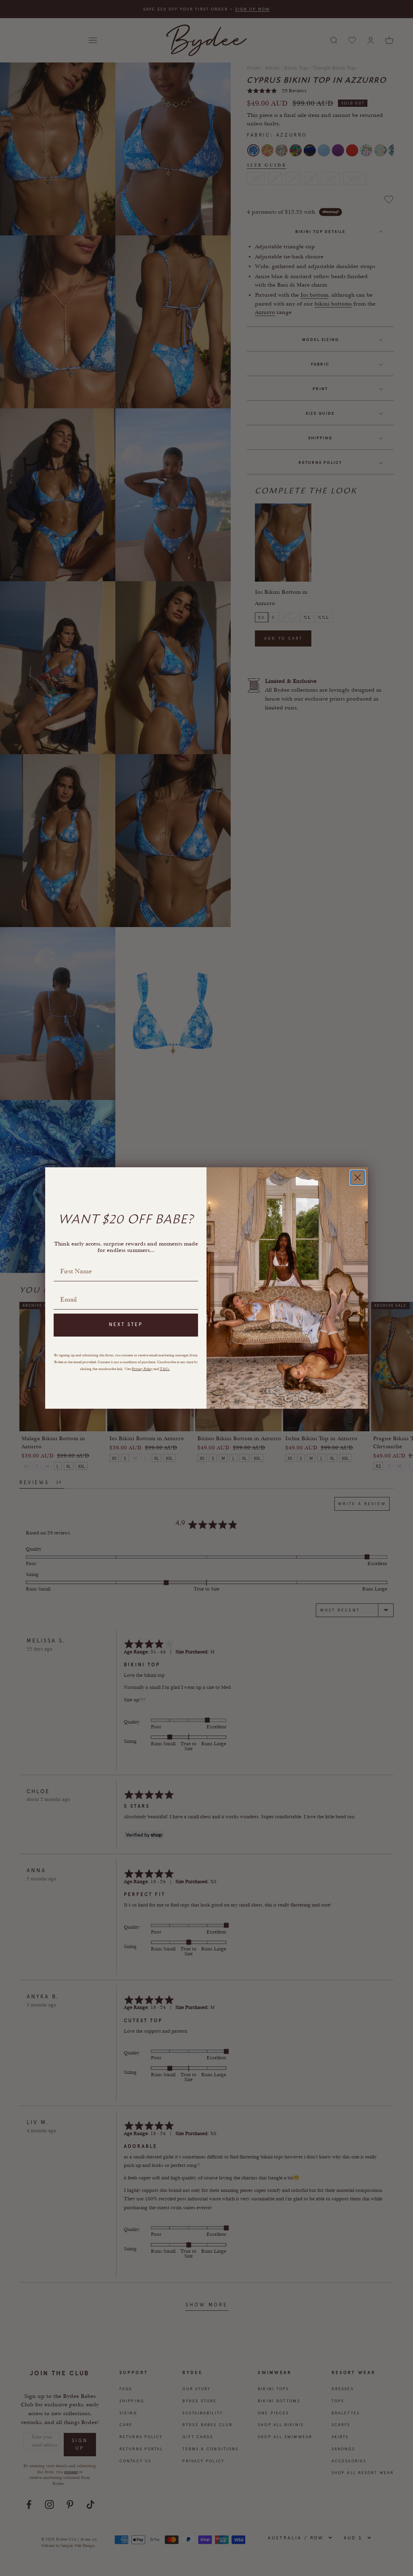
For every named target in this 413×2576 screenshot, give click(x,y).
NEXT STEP (126, 1324)
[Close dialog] (358, 1178)
